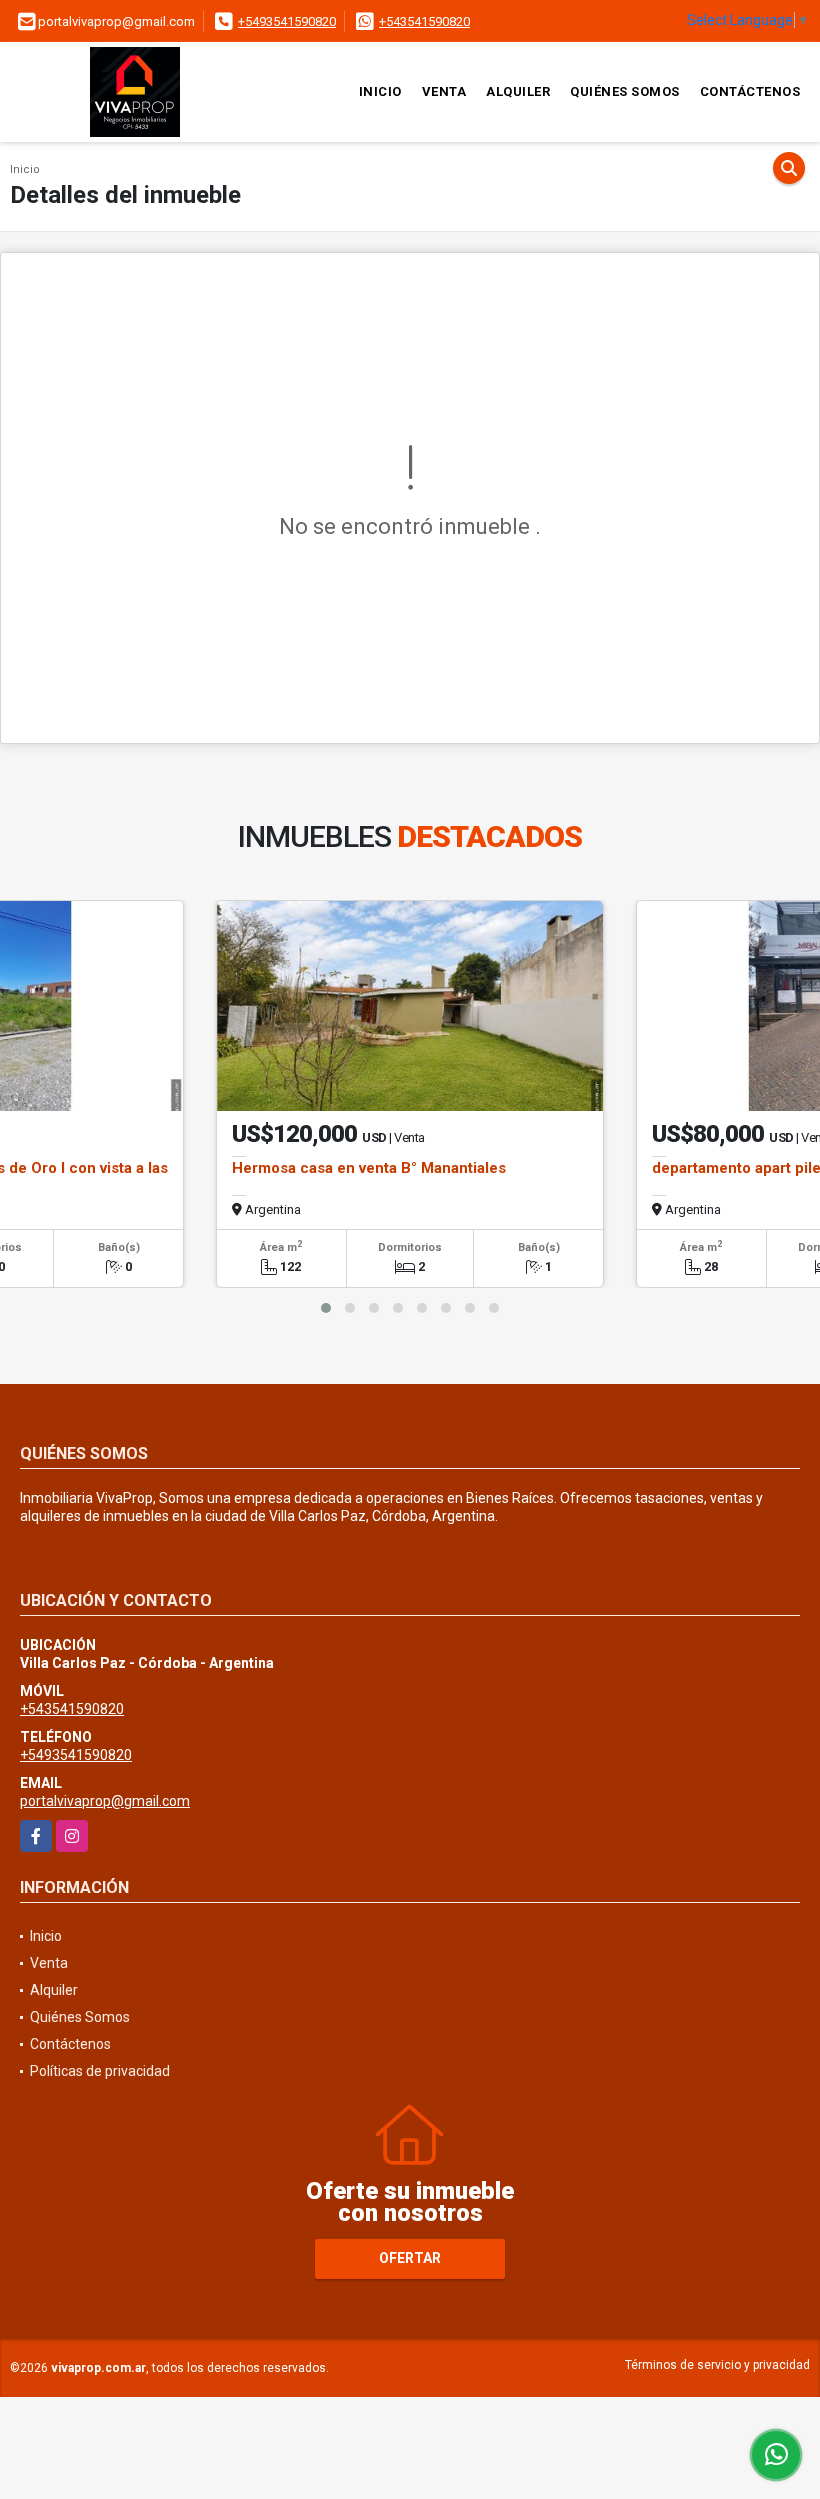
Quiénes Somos (625, 91)
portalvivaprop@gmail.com (105, 1801)
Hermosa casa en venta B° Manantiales (369, 1168)
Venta (444, 91)
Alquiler (518, 91)
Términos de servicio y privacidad (717, 2365)
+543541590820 (424, 21)
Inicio (380, 91)
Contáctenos (750, 91)
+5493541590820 (287, 21)
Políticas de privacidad (100, 2071)
